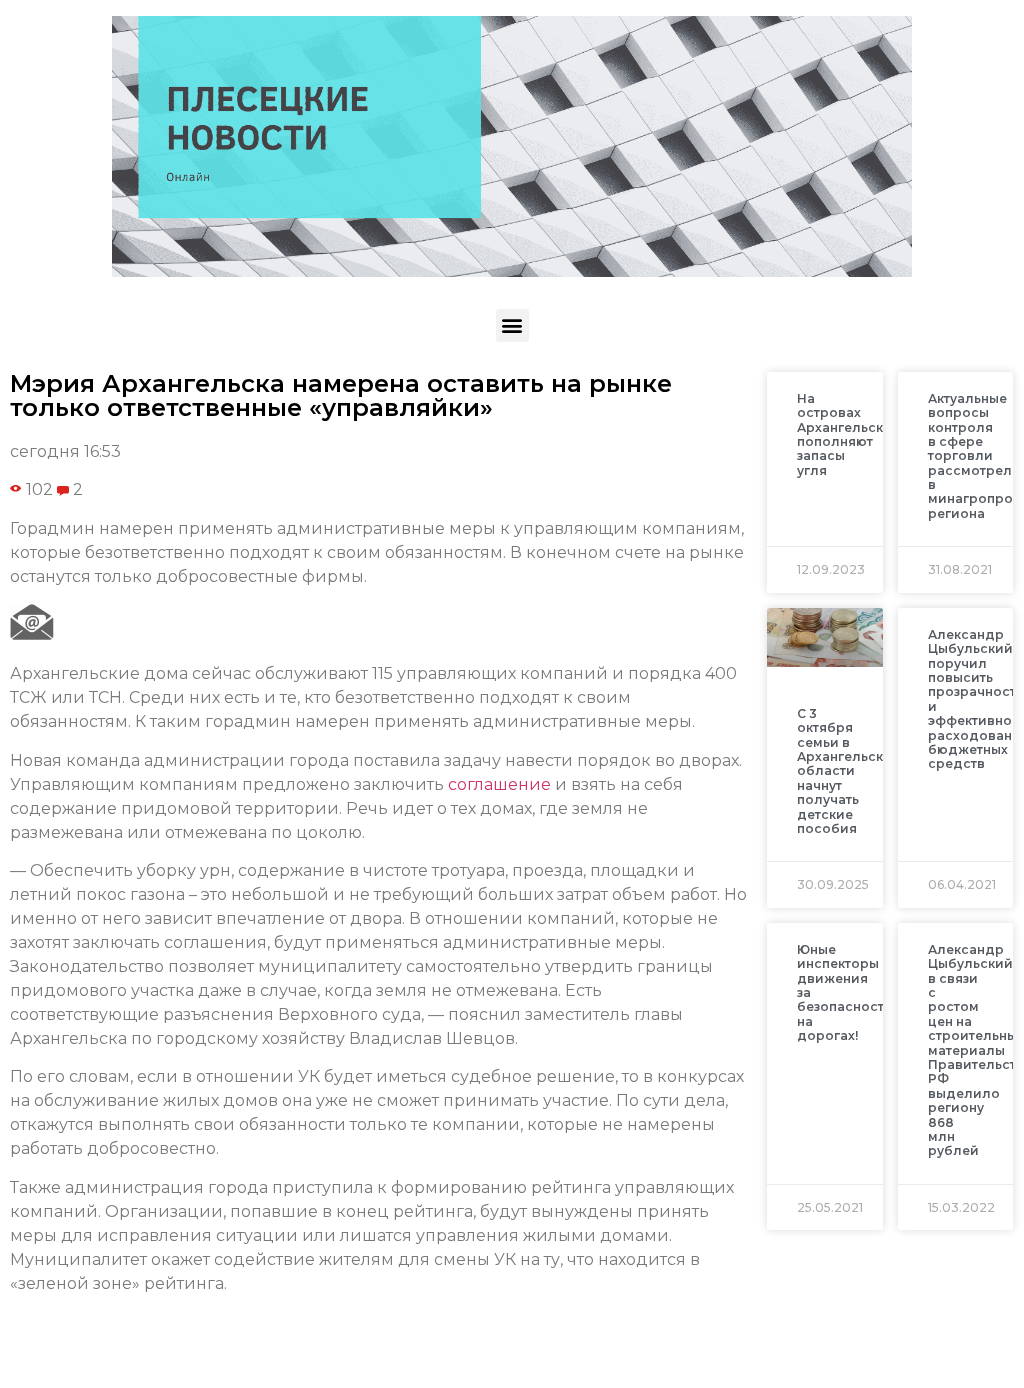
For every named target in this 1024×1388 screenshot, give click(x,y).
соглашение (499, 784)
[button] (512, 325)
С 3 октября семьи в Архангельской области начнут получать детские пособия (849, 771)
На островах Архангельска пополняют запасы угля (844, 434)
